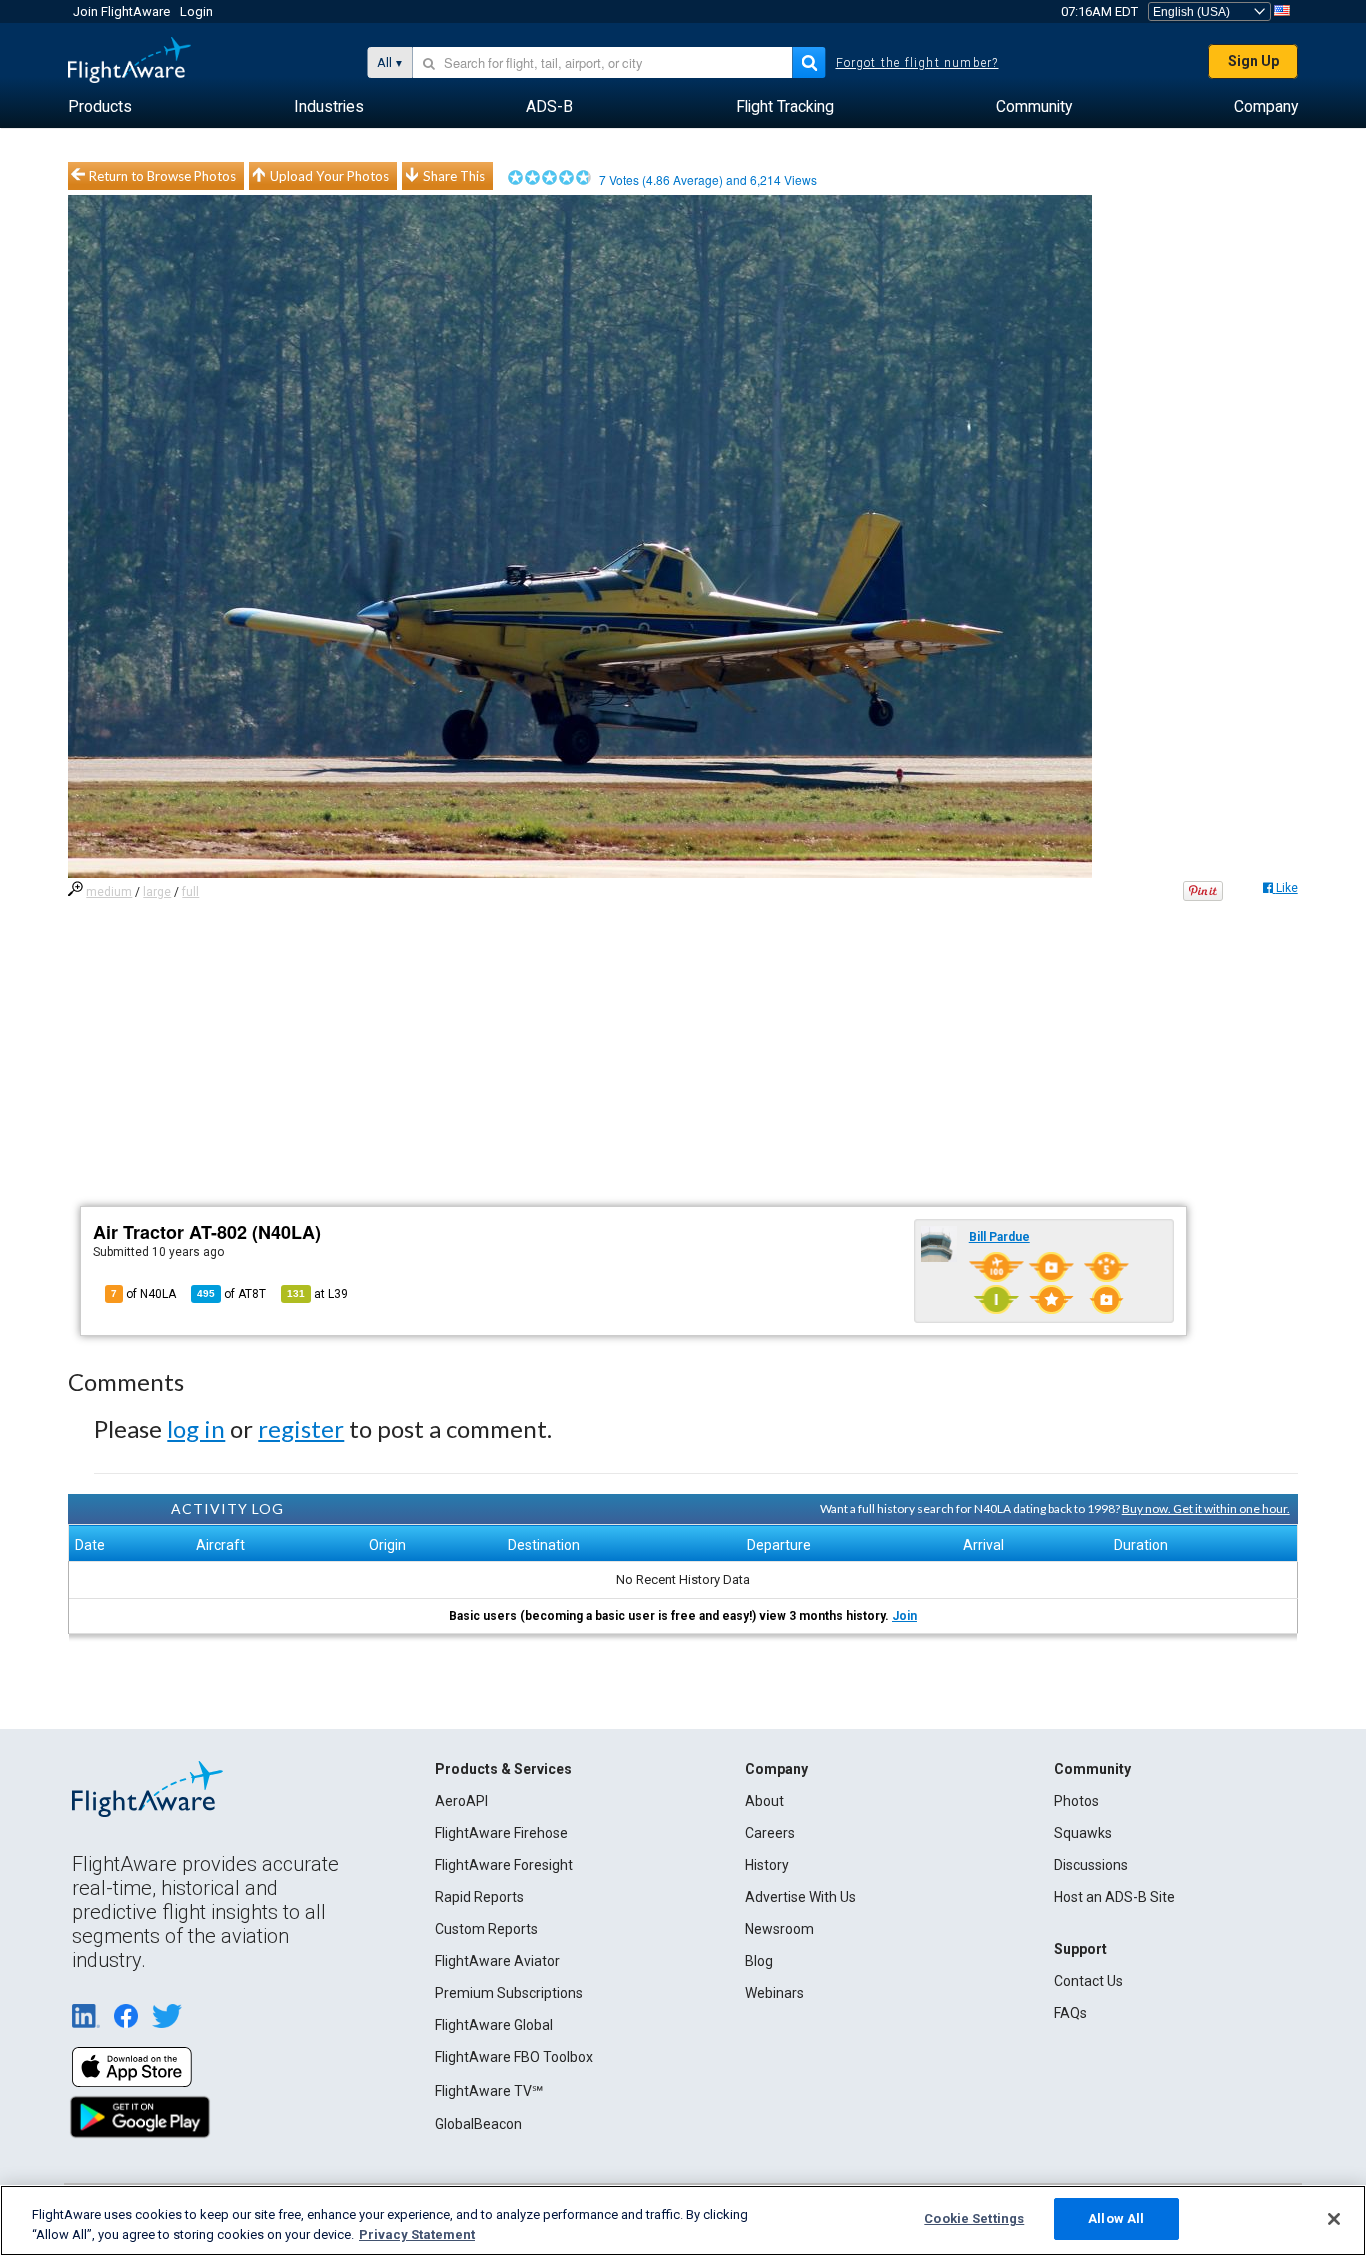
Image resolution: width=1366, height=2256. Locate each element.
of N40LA (143, 1294)
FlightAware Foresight (504, 1865)
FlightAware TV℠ (489, 2091)
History (767, 1865)
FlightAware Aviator (497, 1961)
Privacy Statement (417, 2234)
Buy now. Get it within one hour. (1206, 1508)
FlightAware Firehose (501, 1833)
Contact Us (1088, 1981)
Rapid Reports (479, 1897)
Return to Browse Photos (162, 176)
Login (196, 11)
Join (904, 1616)
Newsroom (779, 1929)
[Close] (1334, 2219)
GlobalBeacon (478, 2124)
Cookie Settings (974, 2218)
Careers (770, 1833)
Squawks (1083, 1833)
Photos (1076, 1801)
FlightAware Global (494, 2025)
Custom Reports (486, 1929)
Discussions (1091, 1865)
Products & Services (503, 1769)
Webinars (774, 1993)
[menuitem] (100, 107)
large (157, 892)
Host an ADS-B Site (1114, 1897)
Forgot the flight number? (917, 63)
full (190, 892)
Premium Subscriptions (509, 1993)
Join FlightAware (121, 11)
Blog (759, 1961)
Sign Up (1253, 61)
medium (109, 892)
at (317, 1294)
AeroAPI (461, 1801)
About (764, 1801)
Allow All (1116, 2218)
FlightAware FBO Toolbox (514, 2057)
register (301, 1428)
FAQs (1070, 2013)
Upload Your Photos (329, 176)
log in (196, 1428)
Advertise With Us (800, 1897)
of (231, 1294)
